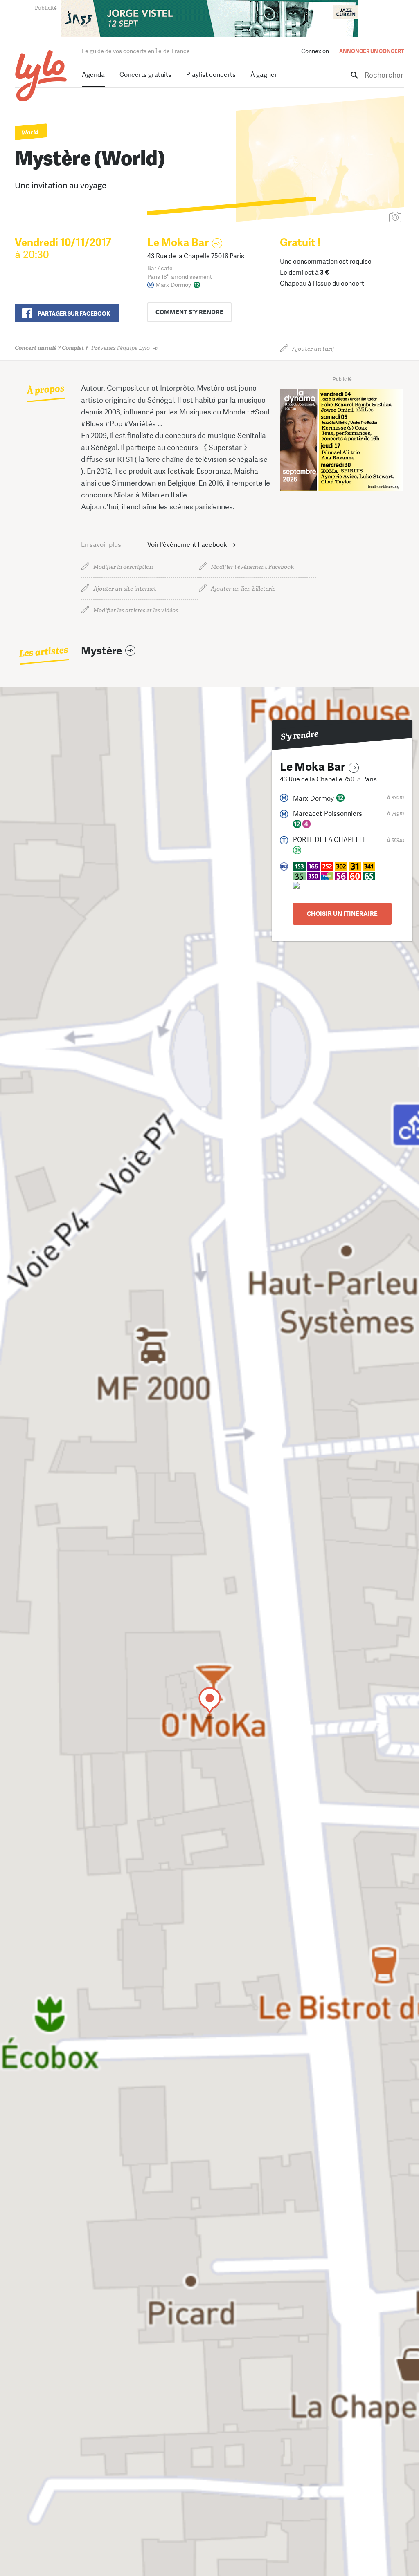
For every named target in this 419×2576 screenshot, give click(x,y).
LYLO (41, 76)
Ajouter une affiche (359, 218)
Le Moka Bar (178, 243)
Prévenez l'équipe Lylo (82, 348)
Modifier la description (123, 567)
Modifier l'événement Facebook (252, 567)
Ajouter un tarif (313, 349)
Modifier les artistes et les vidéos (136, 610)
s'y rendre (189, 312)
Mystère (101, 651)
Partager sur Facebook (74, 313)
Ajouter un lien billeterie (243, 589)
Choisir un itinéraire (342, 914)
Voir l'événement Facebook (187, 545)
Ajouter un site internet (125, 589)
